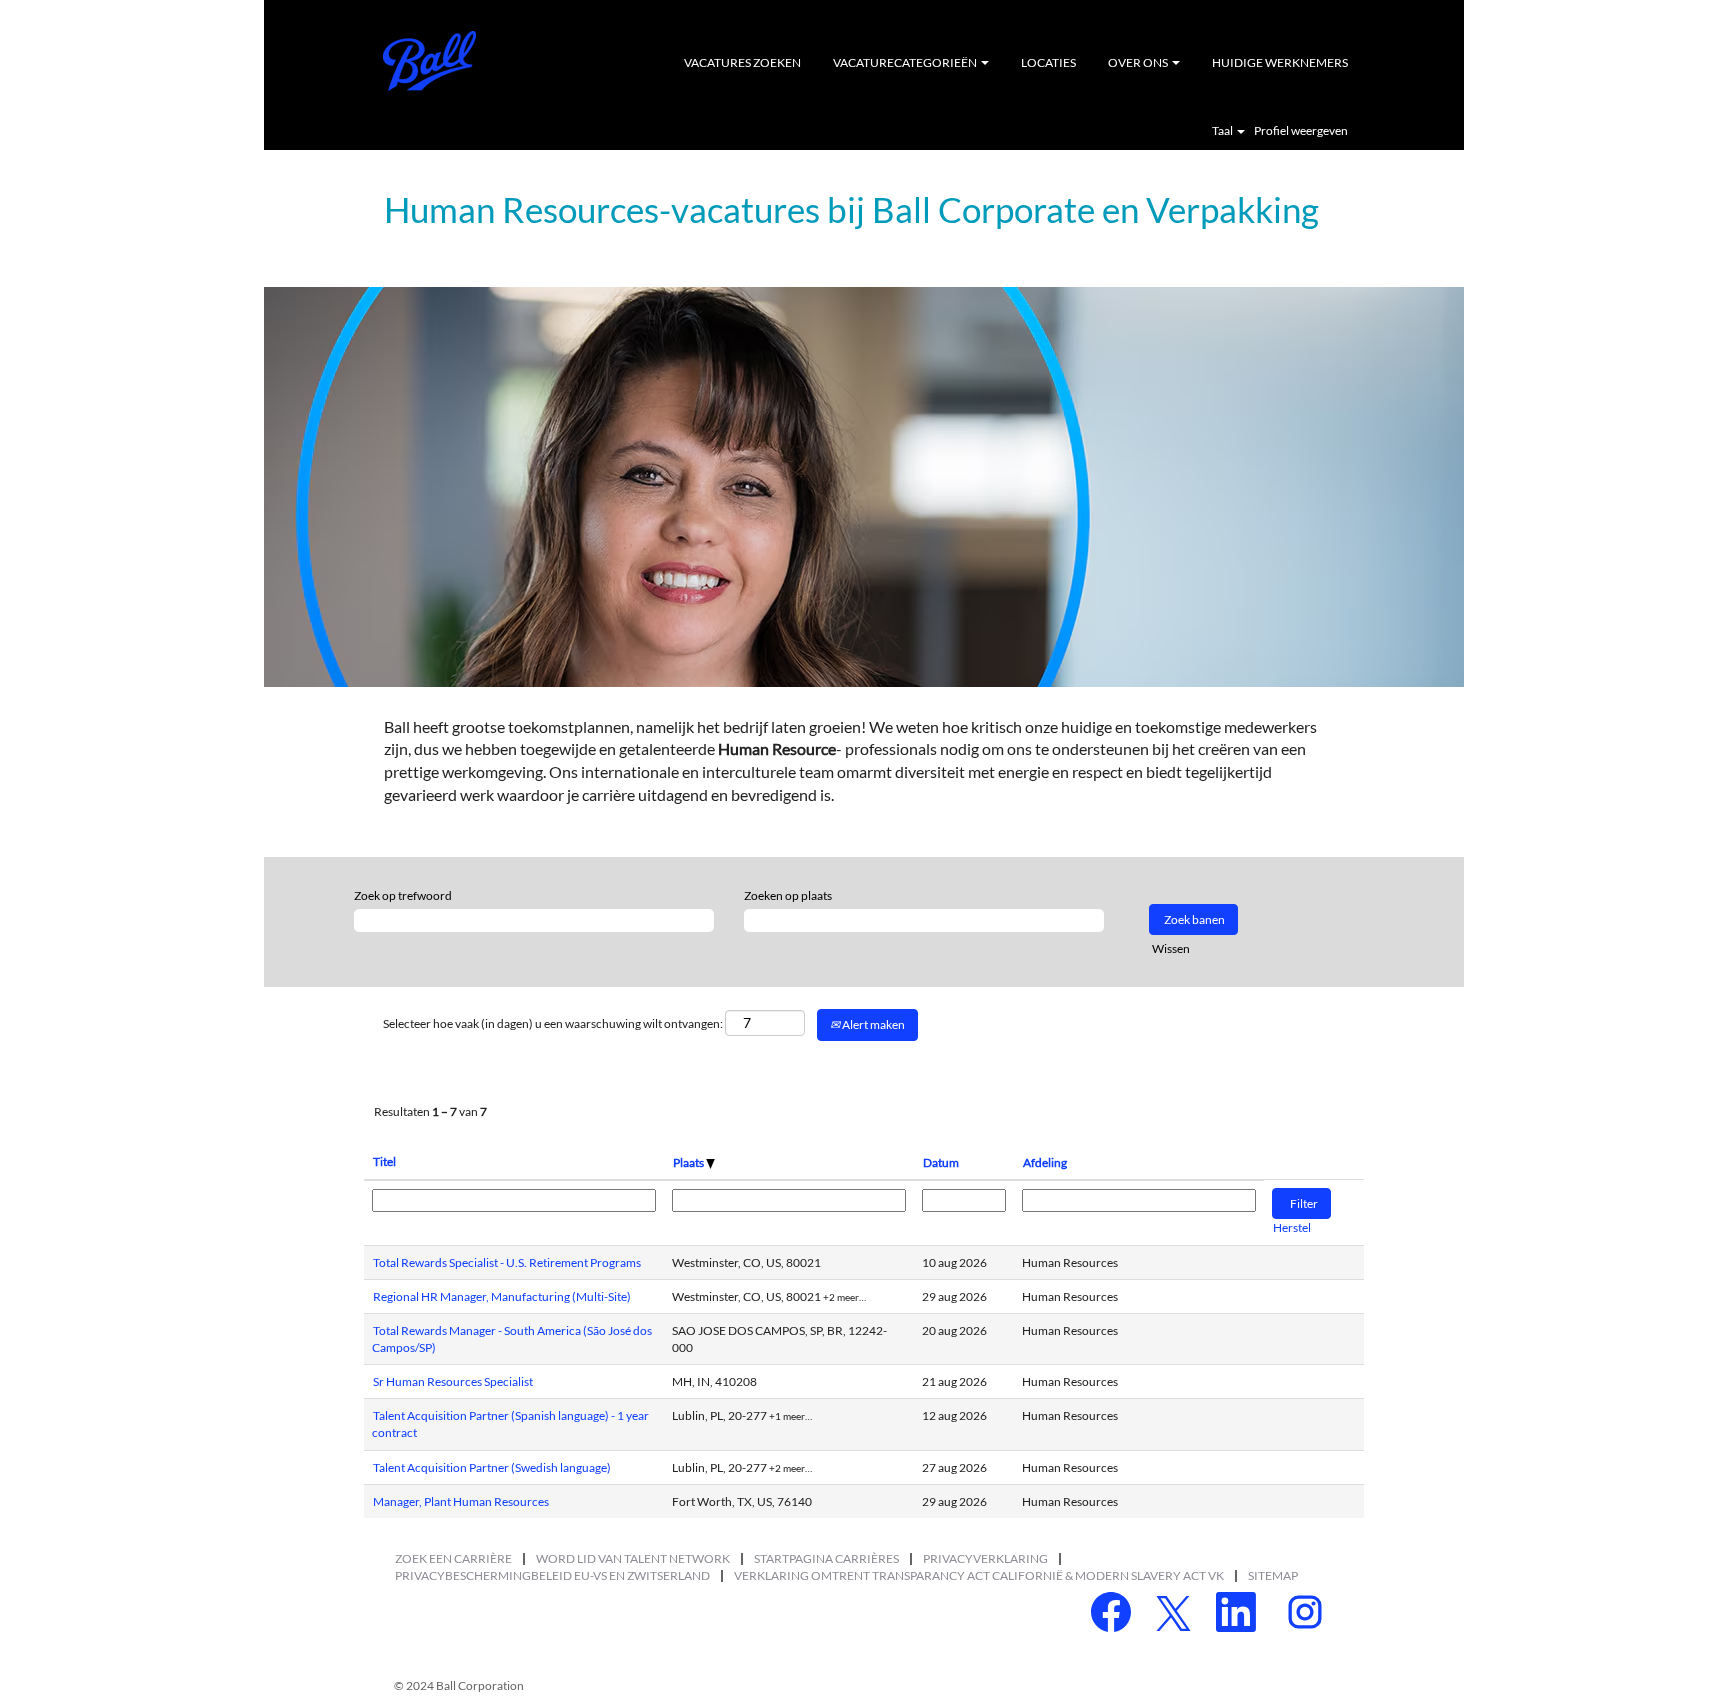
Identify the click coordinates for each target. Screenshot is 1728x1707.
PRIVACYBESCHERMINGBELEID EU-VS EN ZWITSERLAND (552, 1575)
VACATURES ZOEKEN (742, 62)
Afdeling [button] (1045, 1162)
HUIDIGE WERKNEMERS (1280, 62)
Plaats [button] (689, 1162)
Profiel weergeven (1301, 131)
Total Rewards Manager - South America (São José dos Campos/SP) (512, 1339)
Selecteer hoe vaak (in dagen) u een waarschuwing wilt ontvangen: (553, 1023)
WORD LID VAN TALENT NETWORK (633, 1558)
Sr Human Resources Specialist (453, 1381)
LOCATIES (1048, 62)
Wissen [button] (1171, 948)
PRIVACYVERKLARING (985, 1558)
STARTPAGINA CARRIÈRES (826, 1558)
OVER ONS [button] (1139, 62)
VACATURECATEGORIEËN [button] (906, 62)
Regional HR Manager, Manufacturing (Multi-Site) (502, 1296)
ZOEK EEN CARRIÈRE (453, 1558)
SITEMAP (1273, 1575)
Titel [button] (384, 1161)
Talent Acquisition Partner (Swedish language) (492, 1467)
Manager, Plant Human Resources (461, 1501)
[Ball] (430, 61)
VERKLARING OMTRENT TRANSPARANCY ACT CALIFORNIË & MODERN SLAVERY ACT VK (979, 1575)
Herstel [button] (1292, 1227)
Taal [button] (1223, 131)
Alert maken (872, 1024)
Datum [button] (941, 1162)
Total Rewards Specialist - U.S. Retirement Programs (507, 1262)
